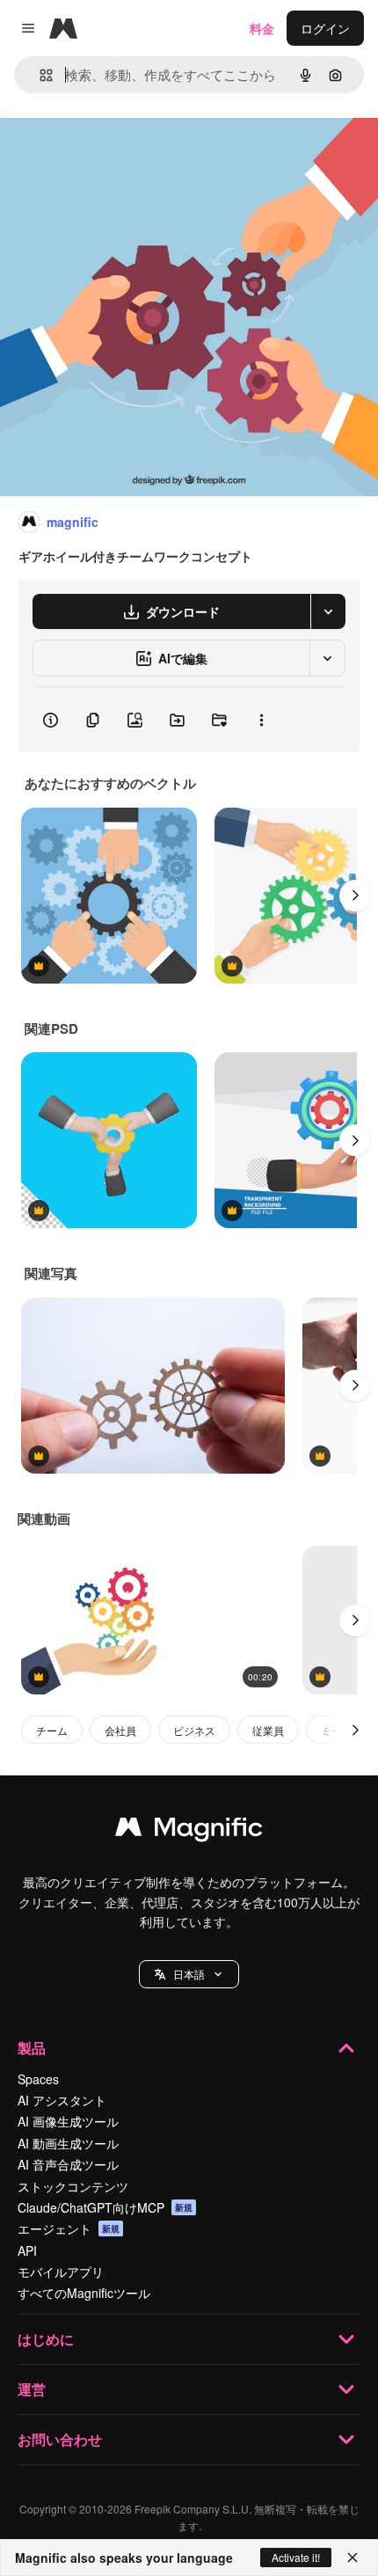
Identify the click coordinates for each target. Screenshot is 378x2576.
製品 (32, 2048)
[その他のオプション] (261, 720)
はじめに (46, 2339)
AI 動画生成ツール (68, 2143)
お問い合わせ (60, 2439)
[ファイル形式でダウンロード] (328, 611)
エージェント (69, 2228)
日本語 (189, 1974)
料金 (262, 28)
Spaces (38, 2079)
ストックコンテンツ (73, 2186)
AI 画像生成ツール (68, 2121)
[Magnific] (189, 1831)
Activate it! (296, 2557)
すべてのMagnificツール (84, 2293)
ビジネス (194, 1730)
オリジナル (121, 151)
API (27, 2250)
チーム (52, 1730)
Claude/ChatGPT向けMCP (105, 2207)
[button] (189, 1974)
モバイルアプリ (61, 2272)
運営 (32, 2389)
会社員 (120, 1730)
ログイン (325, 28)
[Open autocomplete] (39, 75)
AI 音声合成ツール (68, 2164)
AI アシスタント (62, 2100)
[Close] (353, 2558)
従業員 (268, 1730)
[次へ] (355, 896)
